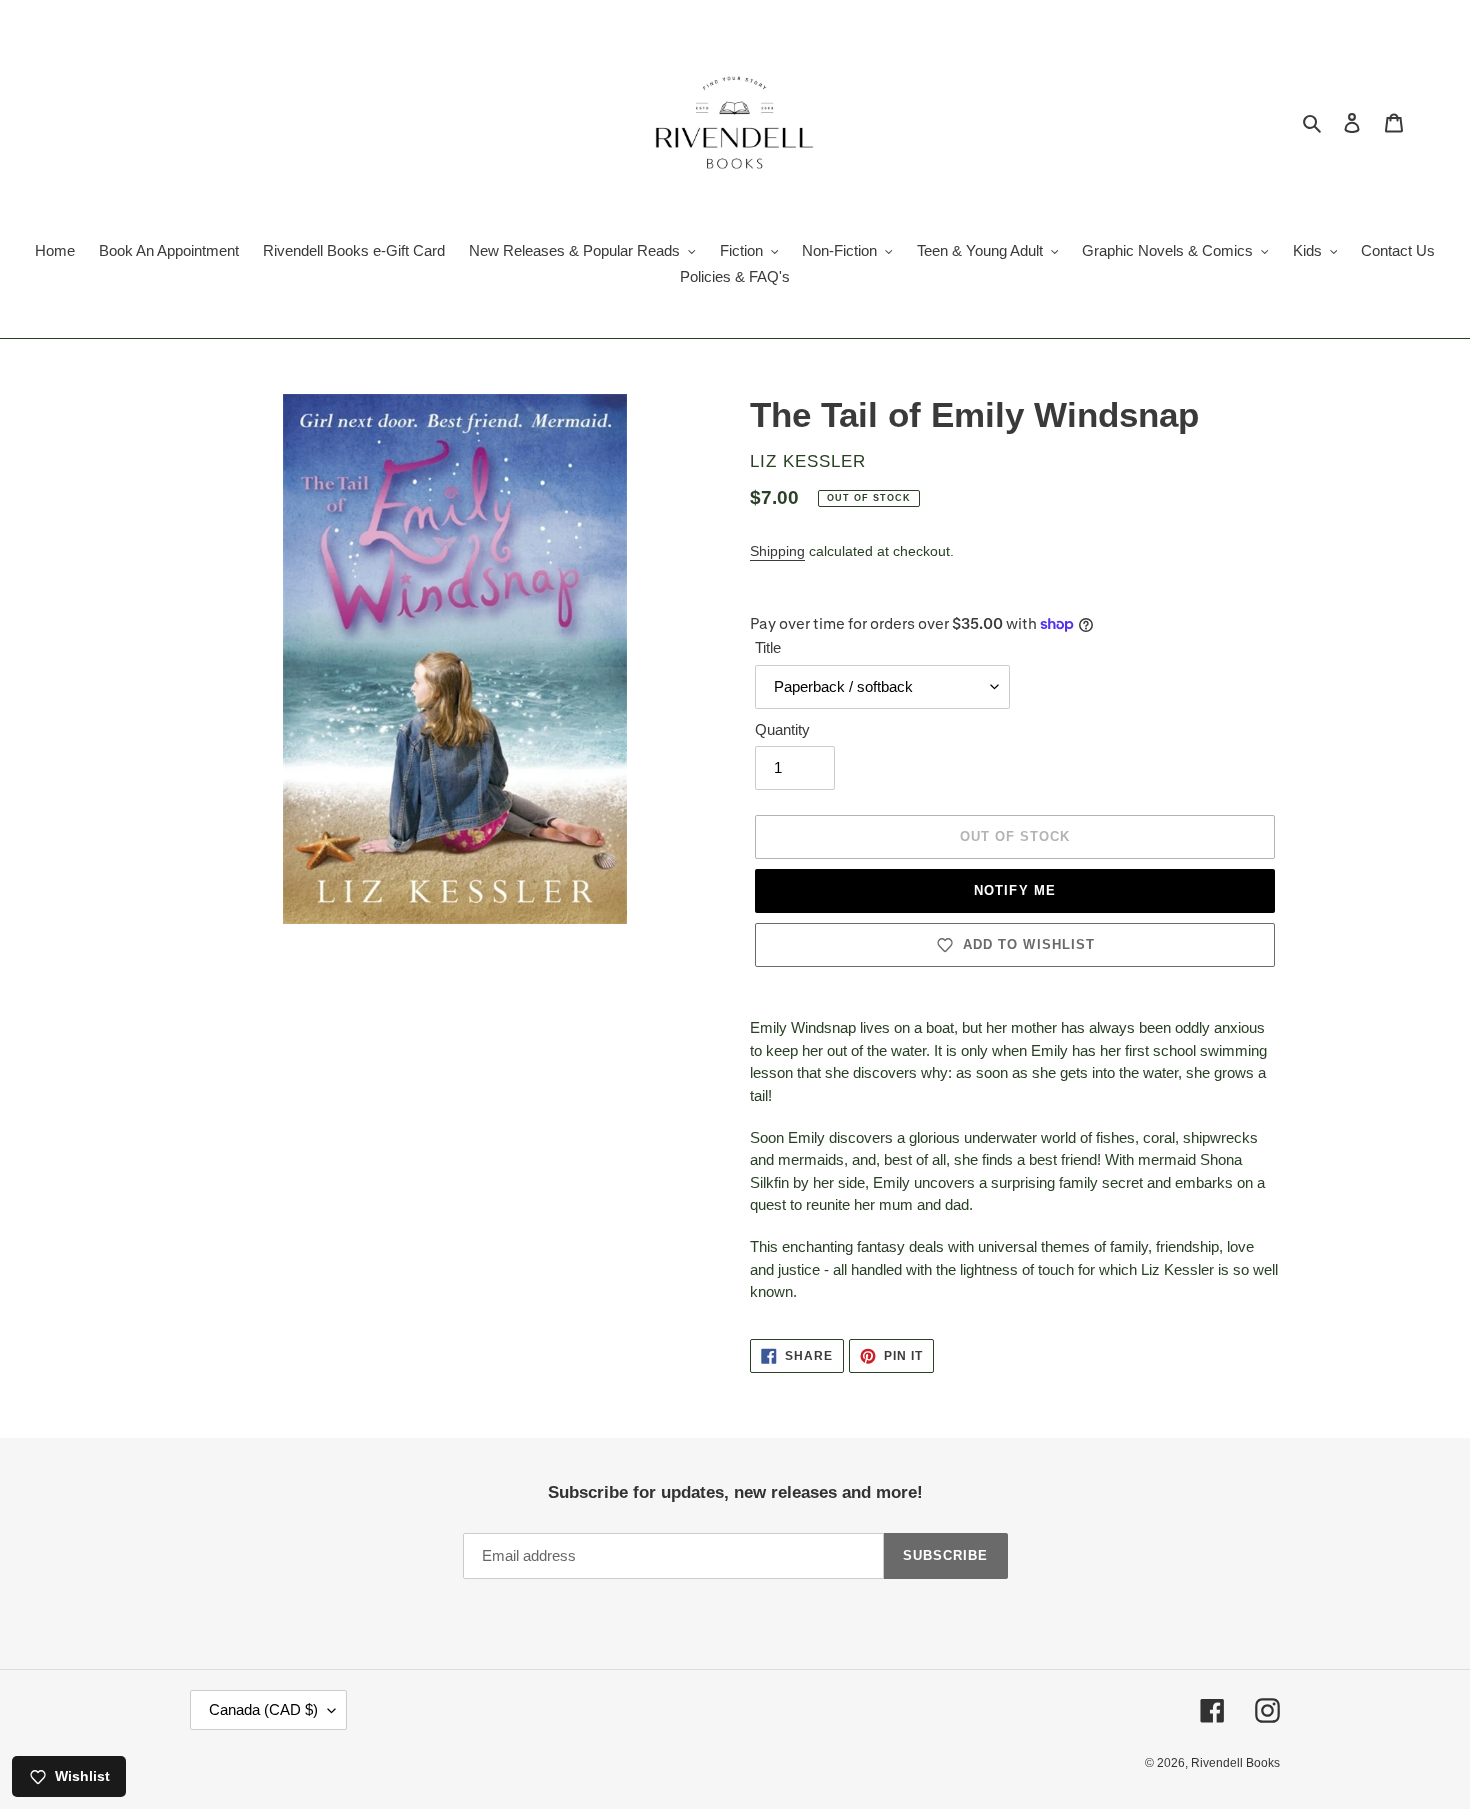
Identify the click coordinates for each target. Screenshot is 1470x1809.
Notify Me (1014, 890)
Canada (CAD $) (263, 1709)
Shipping (777, 551)
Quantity (782, 729)
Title (768, 647)
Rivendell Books (1235, 1763)
